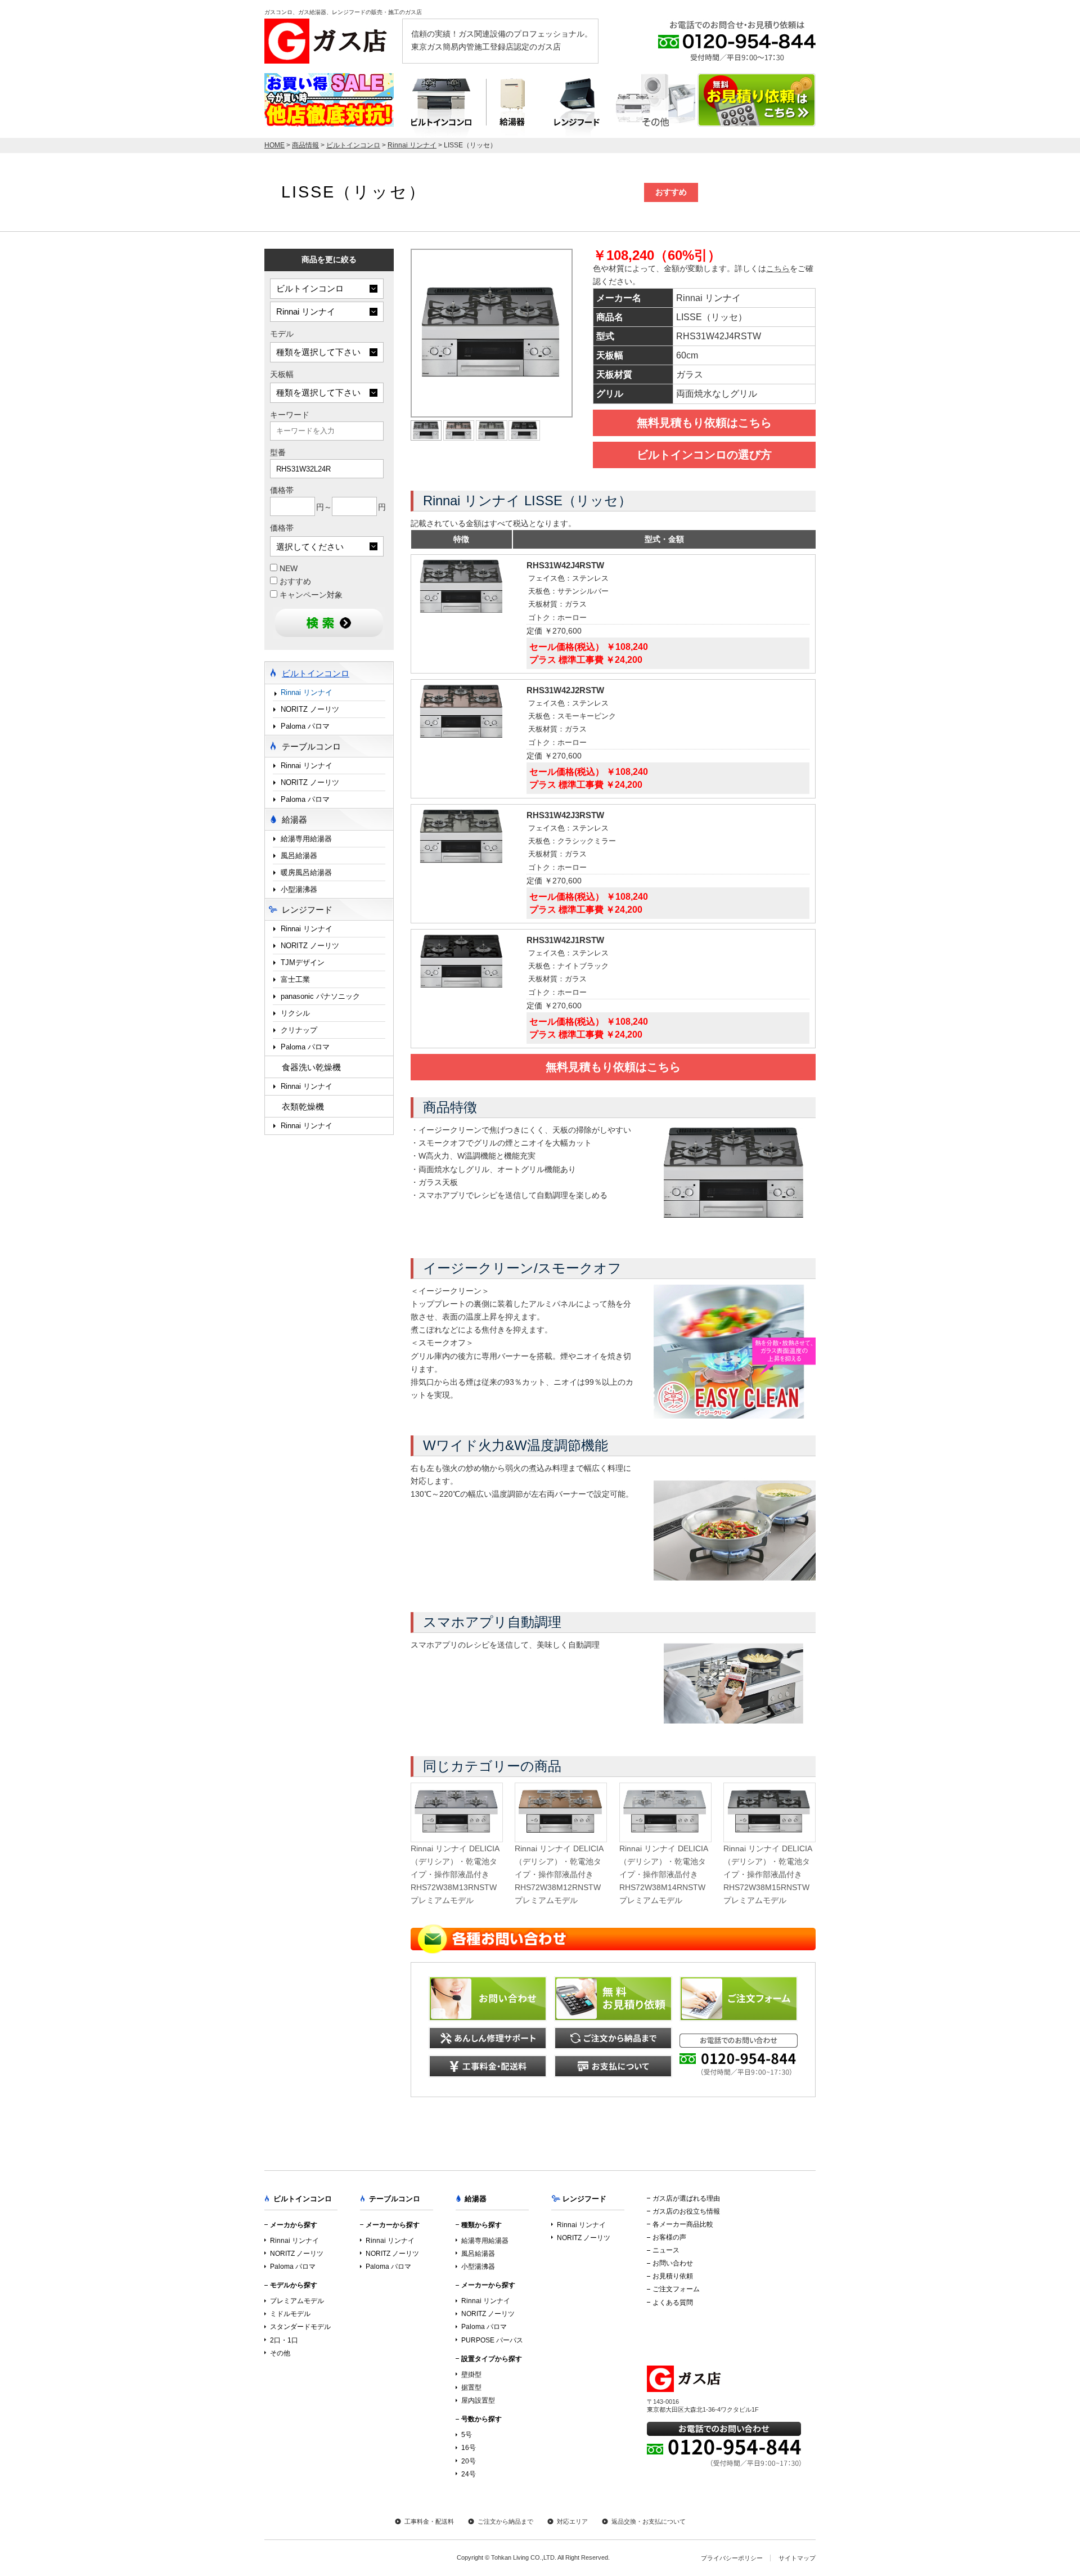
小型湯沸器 (299, 889)
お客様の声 (669, 2237)
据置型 (471, 2387)
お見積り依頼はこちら (757, 100)
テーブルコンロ (656, 106)
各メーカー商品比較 (683, 2224)
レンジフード (577, 106)
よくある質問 (673, 2303)
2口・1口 (284, 2340)
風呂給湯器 (299, 856)
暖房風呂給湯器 (306, 872)
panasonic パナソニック (320, 996)
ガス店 (329, 41)
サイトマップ (797, 2558)
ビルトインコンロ (440, 106)
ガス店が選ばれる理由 (686, 2198)
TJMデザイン (303, 962)
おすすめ (294, 582)
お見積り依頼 (673, 2276)
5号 (467, 2435)
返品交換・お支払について (649, 2521)
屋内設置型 (478, 2400)
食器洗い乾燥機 (311, 1067)
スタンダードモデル (300, 2327)
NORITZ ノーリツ (310, 709)
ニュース (666, 2250)
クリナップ (299, 1030)
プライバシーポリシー (732, 2558)
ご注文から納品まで (505, 2521)
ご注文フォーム (676, 2289)
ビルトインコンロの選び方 (704, 455)
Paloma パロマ (305, 726)
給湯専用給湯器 (306, 839)
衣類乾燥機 (303, 1107)
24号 (469, 2474)
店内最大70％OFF (329, 100)
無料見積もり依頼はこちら (704, 423)
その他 (280, 2353)
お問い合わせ (673, 2263)
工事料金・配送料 (429, 2521)
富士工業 (295, 979)
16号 (469, 2448)
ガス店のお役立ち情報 (686, 2211)
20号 (469, 2461)
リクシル (295, 1013)
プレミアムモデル (297, 2301)
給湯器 (512, 106)
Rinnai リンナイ (307, 692)
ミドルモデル (290, 2314)
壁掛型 (471, 2375)
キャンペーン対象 (310, 595)
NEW (287, 569)
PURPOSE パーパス (492, 2340)
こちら (778, 269)
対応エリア (572, 2521)
